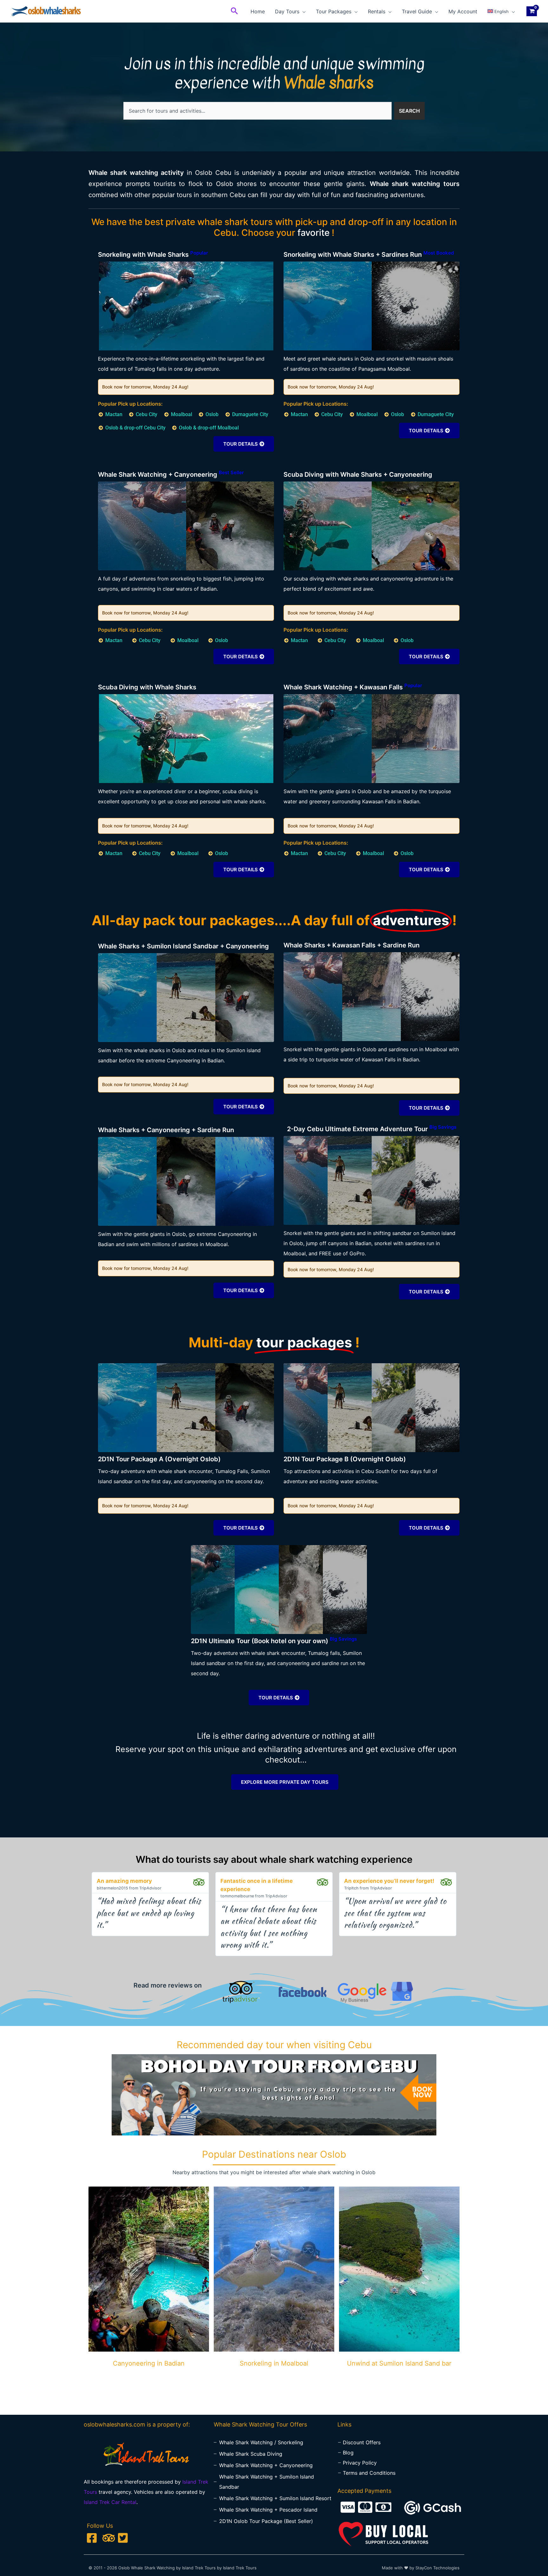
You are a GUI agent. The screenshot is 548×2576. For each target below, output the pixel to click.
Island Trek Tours (240, 2568)
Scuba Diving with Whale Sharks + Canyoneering (358, 475)
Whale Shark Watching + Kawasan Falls (353, 687)
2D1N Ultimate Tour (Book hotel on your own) (274, 1641)
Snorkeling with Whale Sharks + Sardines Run (369, 255)
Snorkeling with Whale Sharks (153, 255)
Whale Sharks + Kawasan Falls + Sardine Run (352, 945)
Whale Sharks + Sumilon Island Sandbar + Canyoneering (183, 946)
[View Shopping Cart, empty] (532, 11)
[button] (234, 11)
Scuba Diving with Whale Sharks (147, 687)
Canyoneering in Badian (149, 2363)
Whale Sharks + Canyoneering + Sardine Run (166, 1130)
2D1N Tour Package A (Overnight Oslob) (159, 1459)
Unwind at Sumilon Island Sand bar (399, 2363)
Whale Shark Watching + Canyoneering (171, 475)
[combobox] (258, 111)
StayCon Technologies (437, 2568)
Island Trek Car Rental (110, 2502)
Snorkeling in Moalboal (274, 2363)
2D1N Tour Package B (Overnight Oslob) (345, 1459)
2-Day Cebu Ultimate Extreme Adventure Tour (372, 1129)
